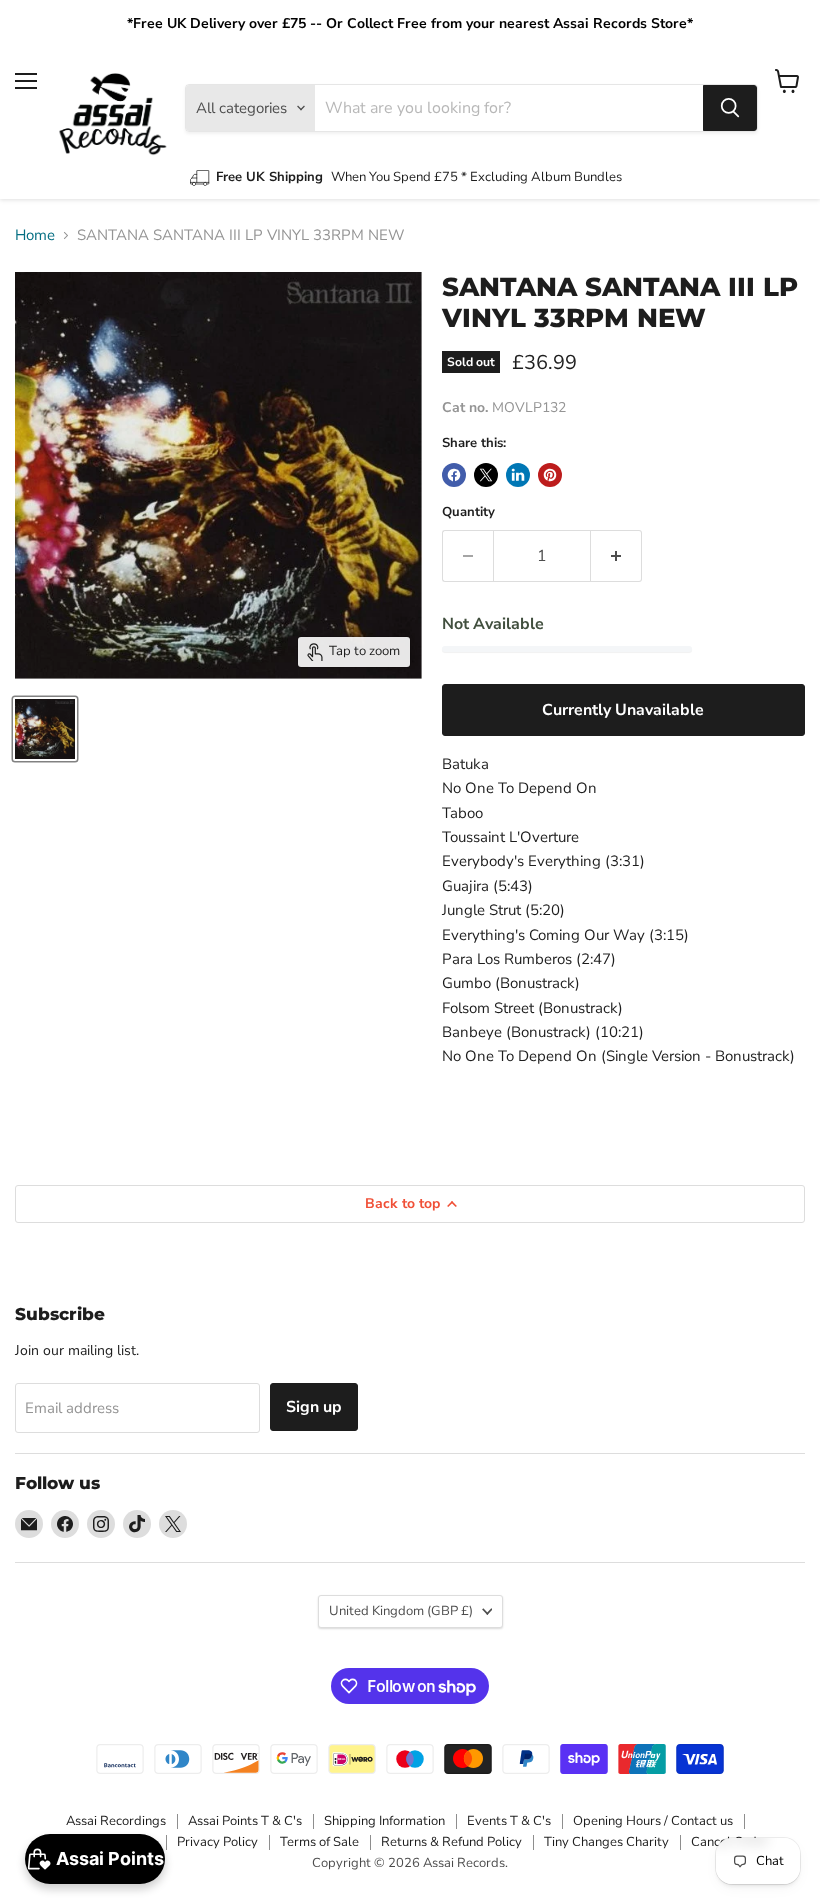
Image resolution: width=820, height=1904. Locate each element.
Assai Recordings (116, 1821)
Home (35, 235)
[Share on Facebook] (454, 475)
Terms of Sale (319, 1842)
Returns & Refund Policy (451, 1842)
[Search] (730, 108)
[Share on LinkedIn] (518, 475)
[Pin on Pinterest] (550, 475)
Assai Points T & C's (245, 1821)
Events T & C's (509, 1821)
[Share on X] (486, 475)
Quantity (468, 512)
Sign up (314, 1407)
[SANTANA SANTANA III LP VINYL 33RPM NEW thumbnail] (45, 729)
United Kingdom (401, 1611)
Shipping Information (384, 1821)
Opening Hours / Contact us (653, 1821)
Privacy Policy (217, 1842)
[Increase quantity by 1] (616, 556)
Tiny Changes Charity (606, 1842)
